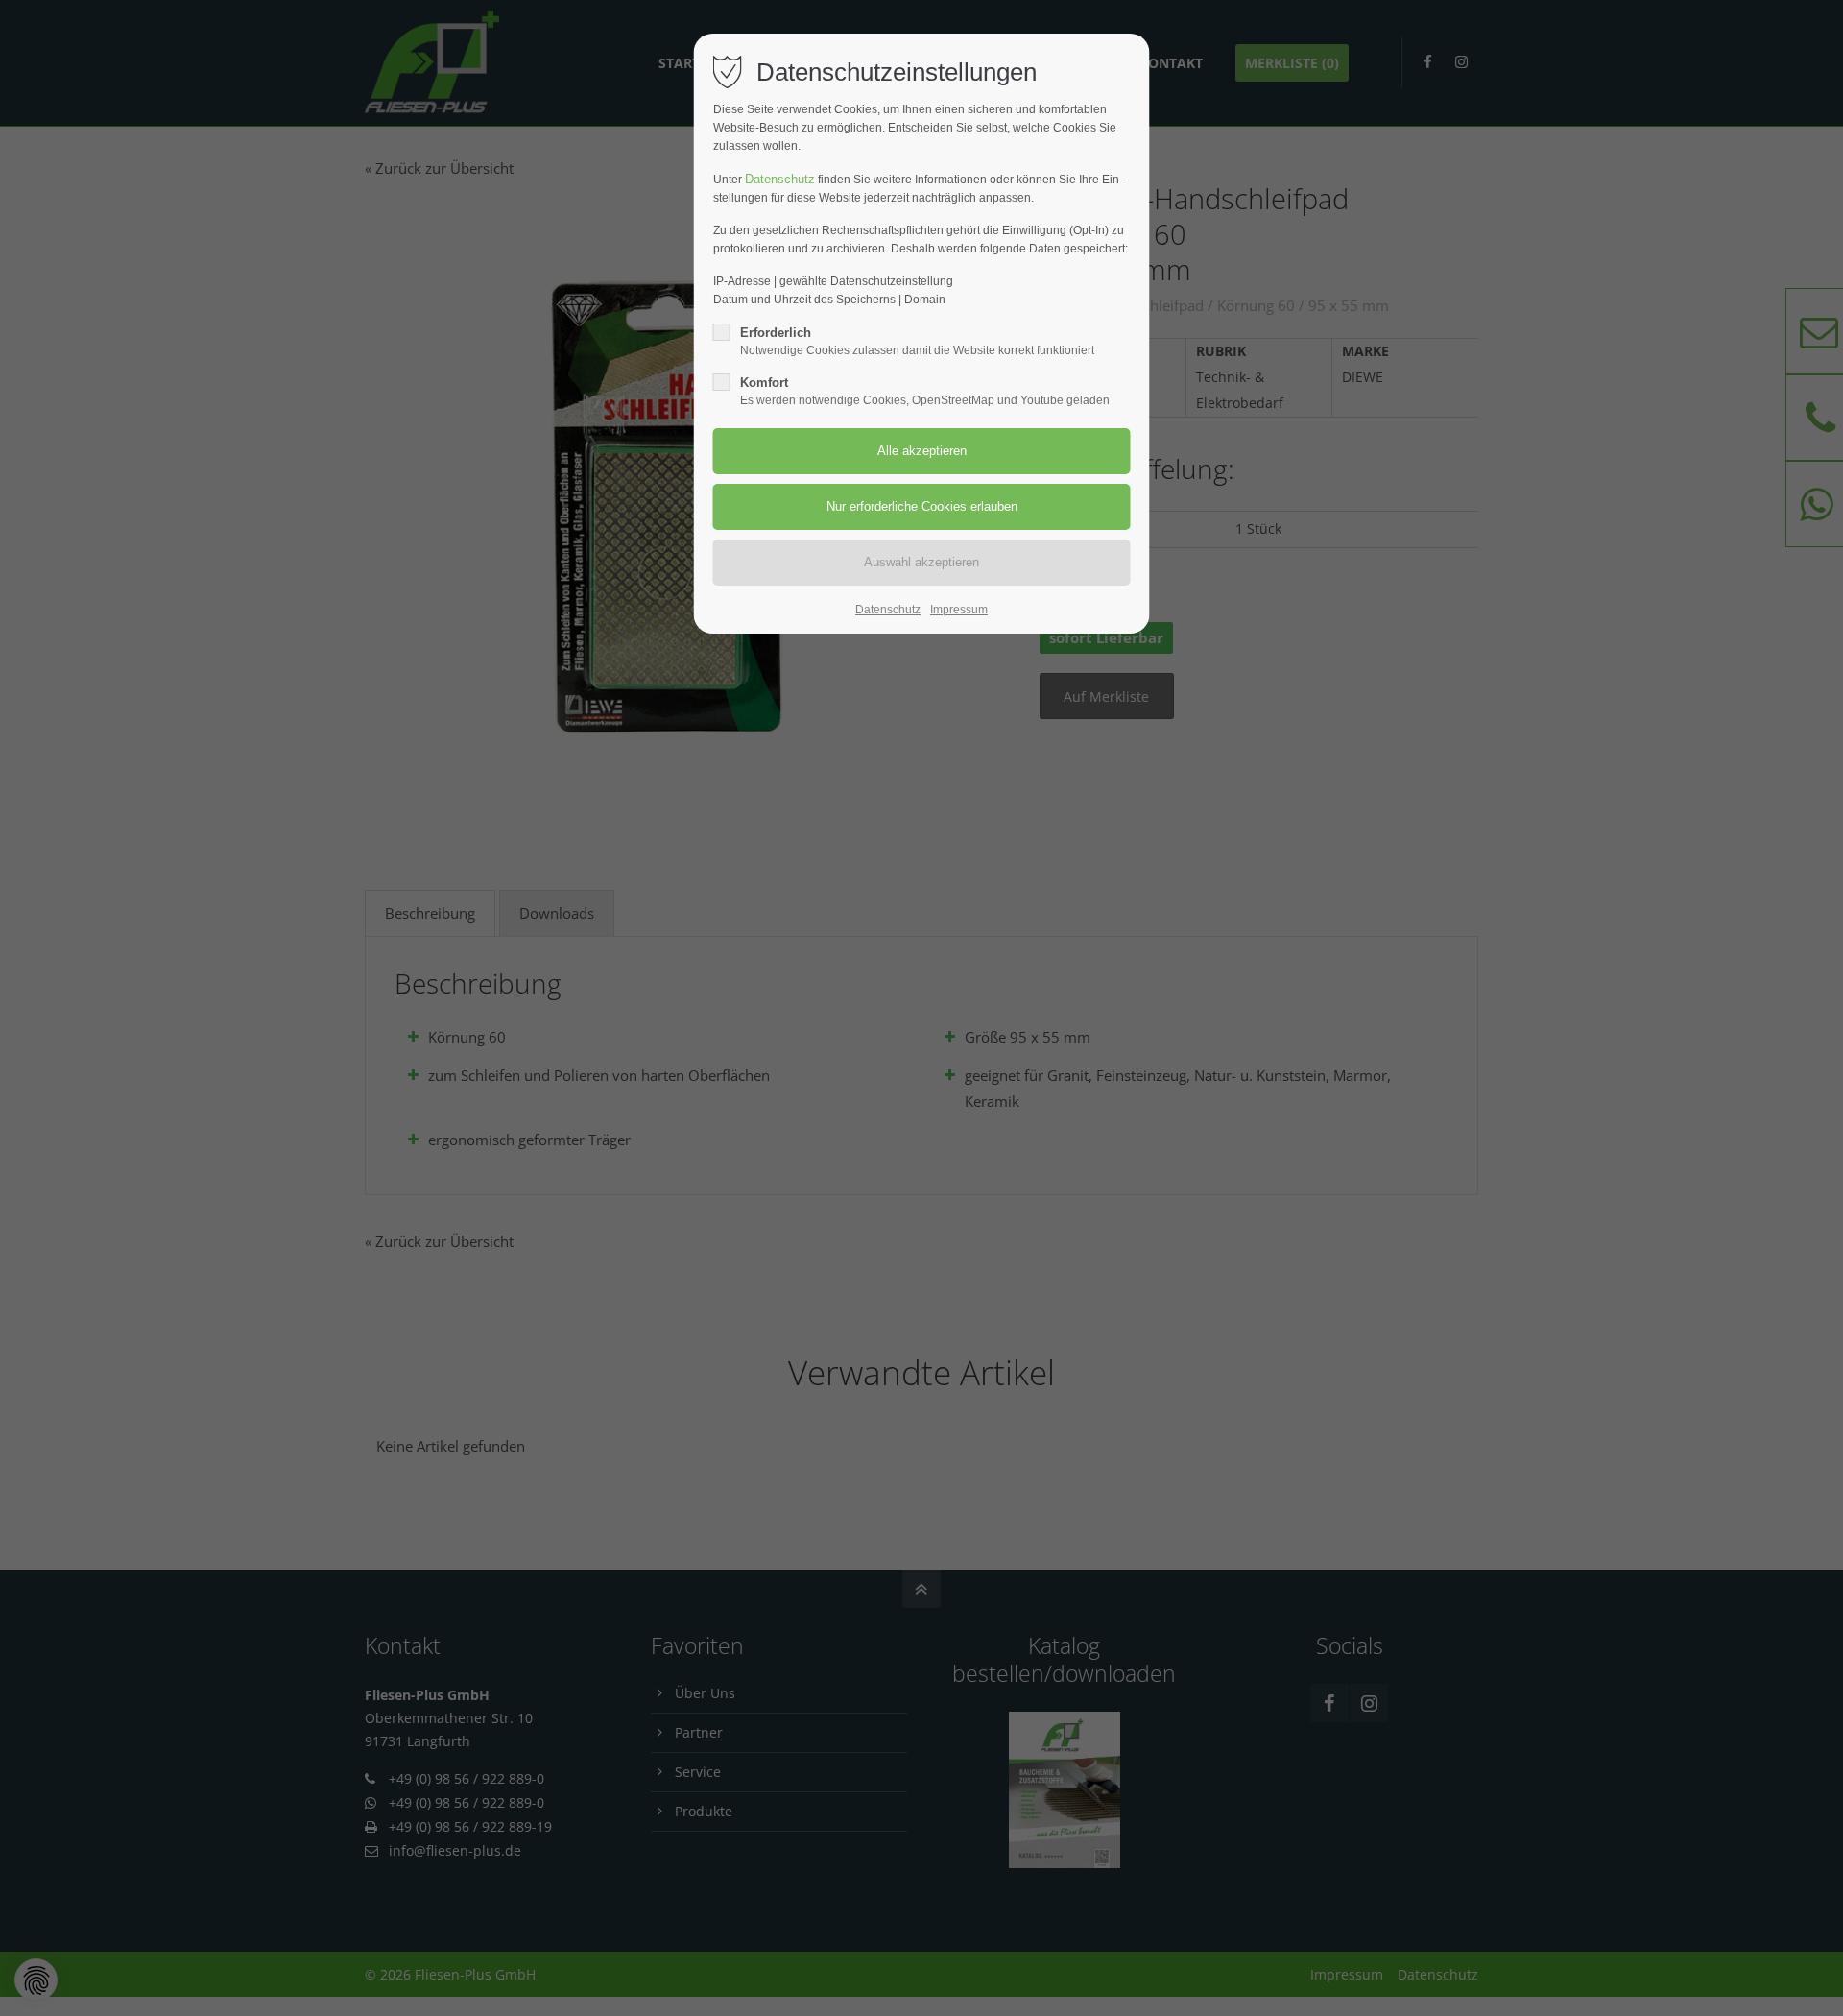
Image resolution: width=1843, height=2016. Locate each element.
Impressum (959, 610)
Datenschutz (780, 179)
